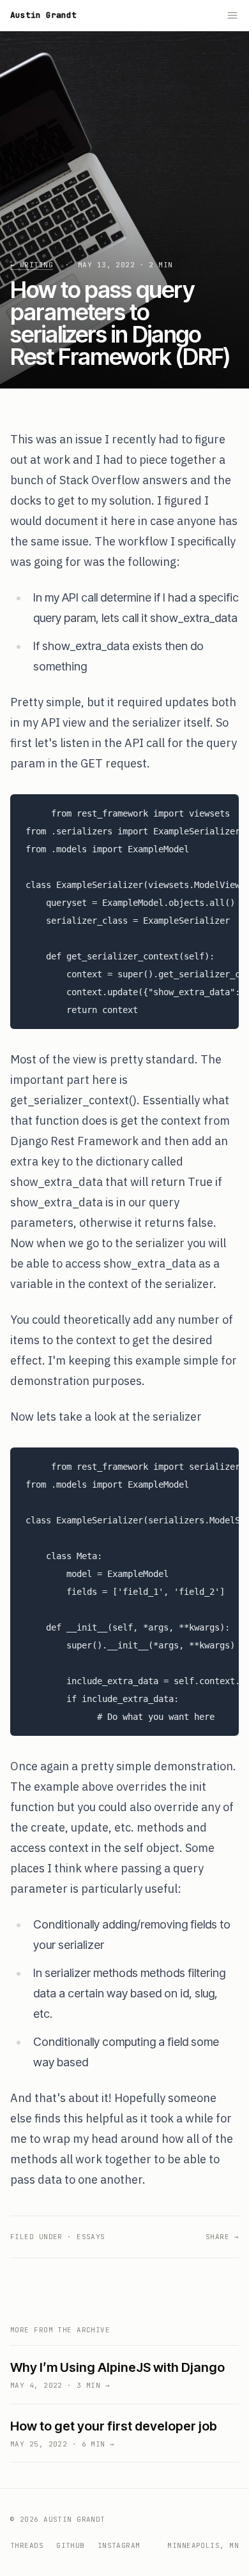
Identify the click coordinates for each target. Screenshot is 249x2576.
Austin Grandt (43, 15)
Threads (27, 2545)
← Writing (32, 265)
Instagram (119, 2545)
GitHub (71, 2545)
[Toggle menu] (232, 15)
